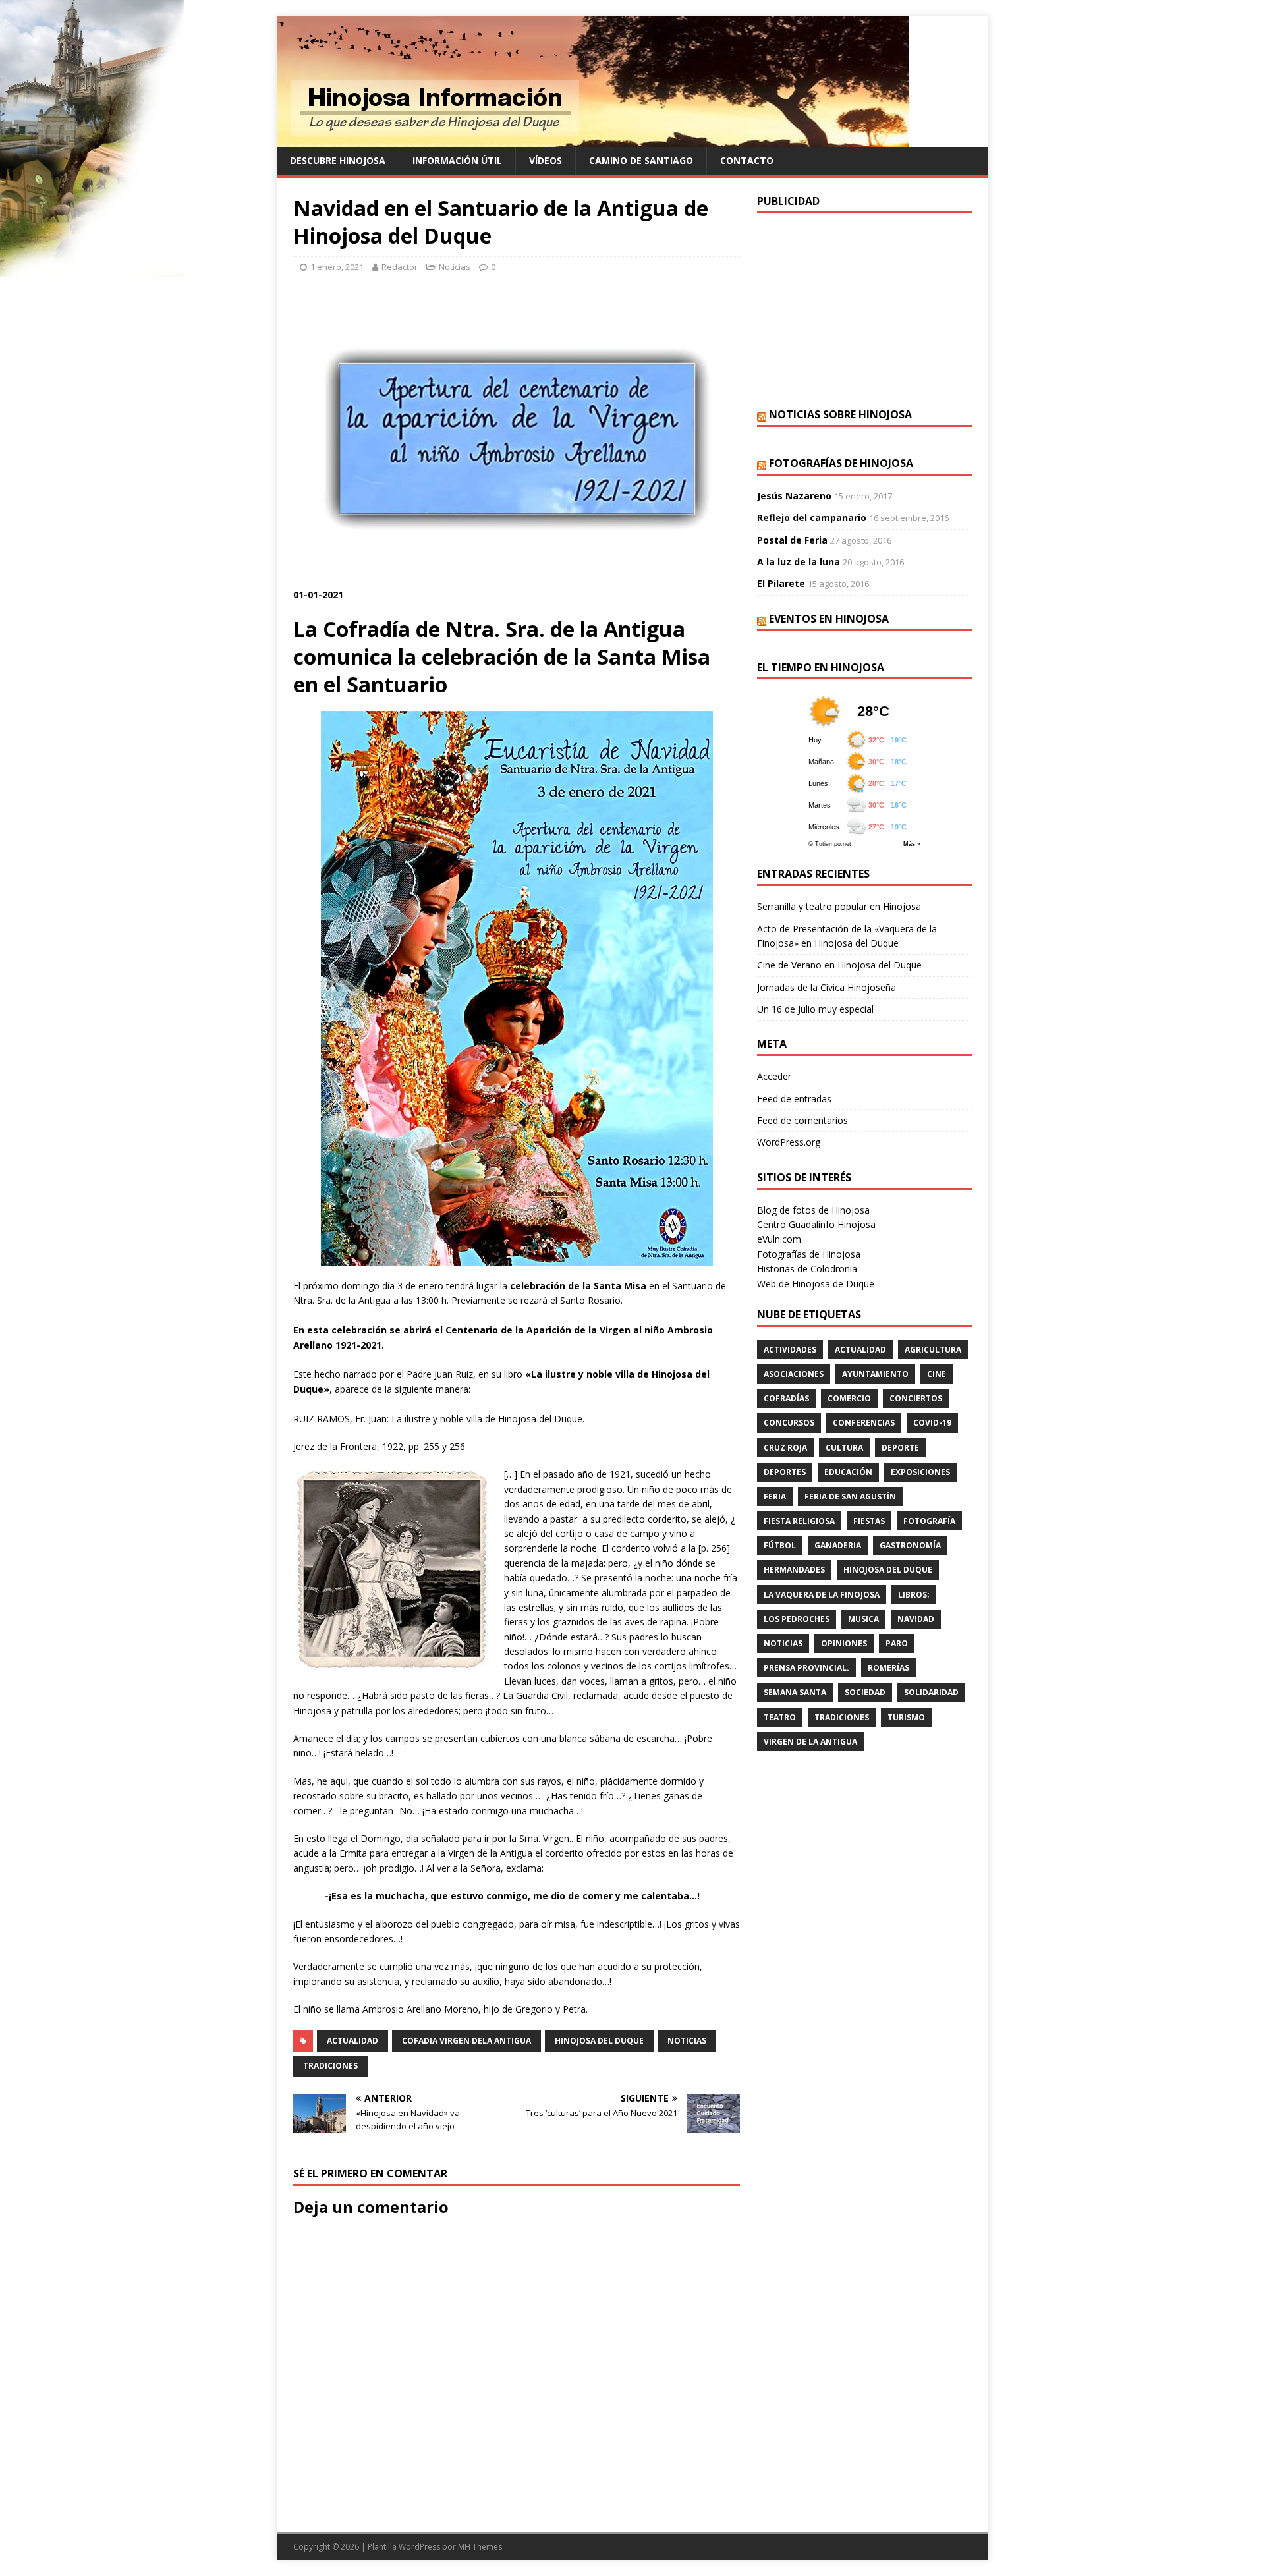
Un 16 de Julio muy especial (815, 1009)
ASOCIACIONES (794, 1374)
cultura (844, 1448)
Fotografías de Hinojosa (841, 463)
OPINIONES (844, 1643)
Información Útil (457, 160)
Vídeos (546, 160)
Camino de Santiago (641, 160)
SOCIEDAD (865, 1692)
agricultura (933, 1350)
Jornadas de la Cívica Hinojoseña (827, 987)
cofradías (786, 1398)
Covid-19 (932, 1423)
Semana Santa (795, 1692)
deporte (900, 1448)
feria (775, 1497)
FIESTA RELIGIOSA (799, 1521)
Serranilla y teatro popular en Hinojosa (839, 906)
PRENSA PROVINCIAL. (806, 1668)
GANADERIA (838, 1545)
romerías (888, 1668)
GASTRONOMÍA (910, 1545)
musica (863, 1619)
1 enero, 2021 (337, 267)
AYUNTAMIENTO (875, 1374)
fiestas (869, 1521)
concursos (789, 1423)
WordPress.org (789, 1142)
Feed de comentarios (802, 1120)
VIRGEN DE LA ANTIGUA (810, 1742)
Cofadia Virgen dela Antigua (466, 2041)
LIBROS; (914, 1595)
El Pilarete (781, 583)
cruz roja (785, 1448)
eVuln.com (779, 1239)
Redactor (400, 267)
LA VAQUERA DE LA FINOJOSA (822, 1595)
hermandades (794, 1570)
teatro (780, 1717)
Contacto (747, 160)
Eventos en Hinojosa (829, 619)
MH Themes (480, 2547)
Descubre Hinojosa (338, 160)
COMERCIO (849, 1398)
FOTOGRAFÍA (929, 1521)
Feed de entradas (794, 1099)
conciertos (916, 1398)
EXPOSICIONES (920, 1472)
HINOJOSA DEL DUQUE (599, 2041)
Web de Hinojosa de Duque (816, 1284)
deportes (785, 1472)
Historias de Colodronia (807, 1269)
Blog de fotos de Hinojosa (813, 1210)
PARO (897, 1643)
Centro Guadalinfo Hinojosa (816, 1224)
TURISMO (906, 1717)
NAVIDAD (916, 1619)
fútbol (780, 1545)
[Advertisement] (864, 309)
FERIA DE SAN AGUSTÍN (850, 1497)
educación (848, 1472)
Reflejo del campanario (812, 518)
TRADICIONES (330, 2066)
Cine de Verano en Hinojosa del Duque (839, 965)
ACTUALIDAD (352, 2041)
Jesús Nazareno (794, 496)
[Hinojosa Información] (593, 139)
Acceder (774, 1076)
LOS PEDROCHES (797, 1619)
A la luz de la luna (799, 562)
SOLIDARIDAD (931, 1692)
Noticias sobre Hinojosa (840, 414)
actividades (790, 1350)
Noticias (455, 267)
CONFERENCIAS (864, 1423)
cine (937, 1374)
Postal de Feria (792, 540)
